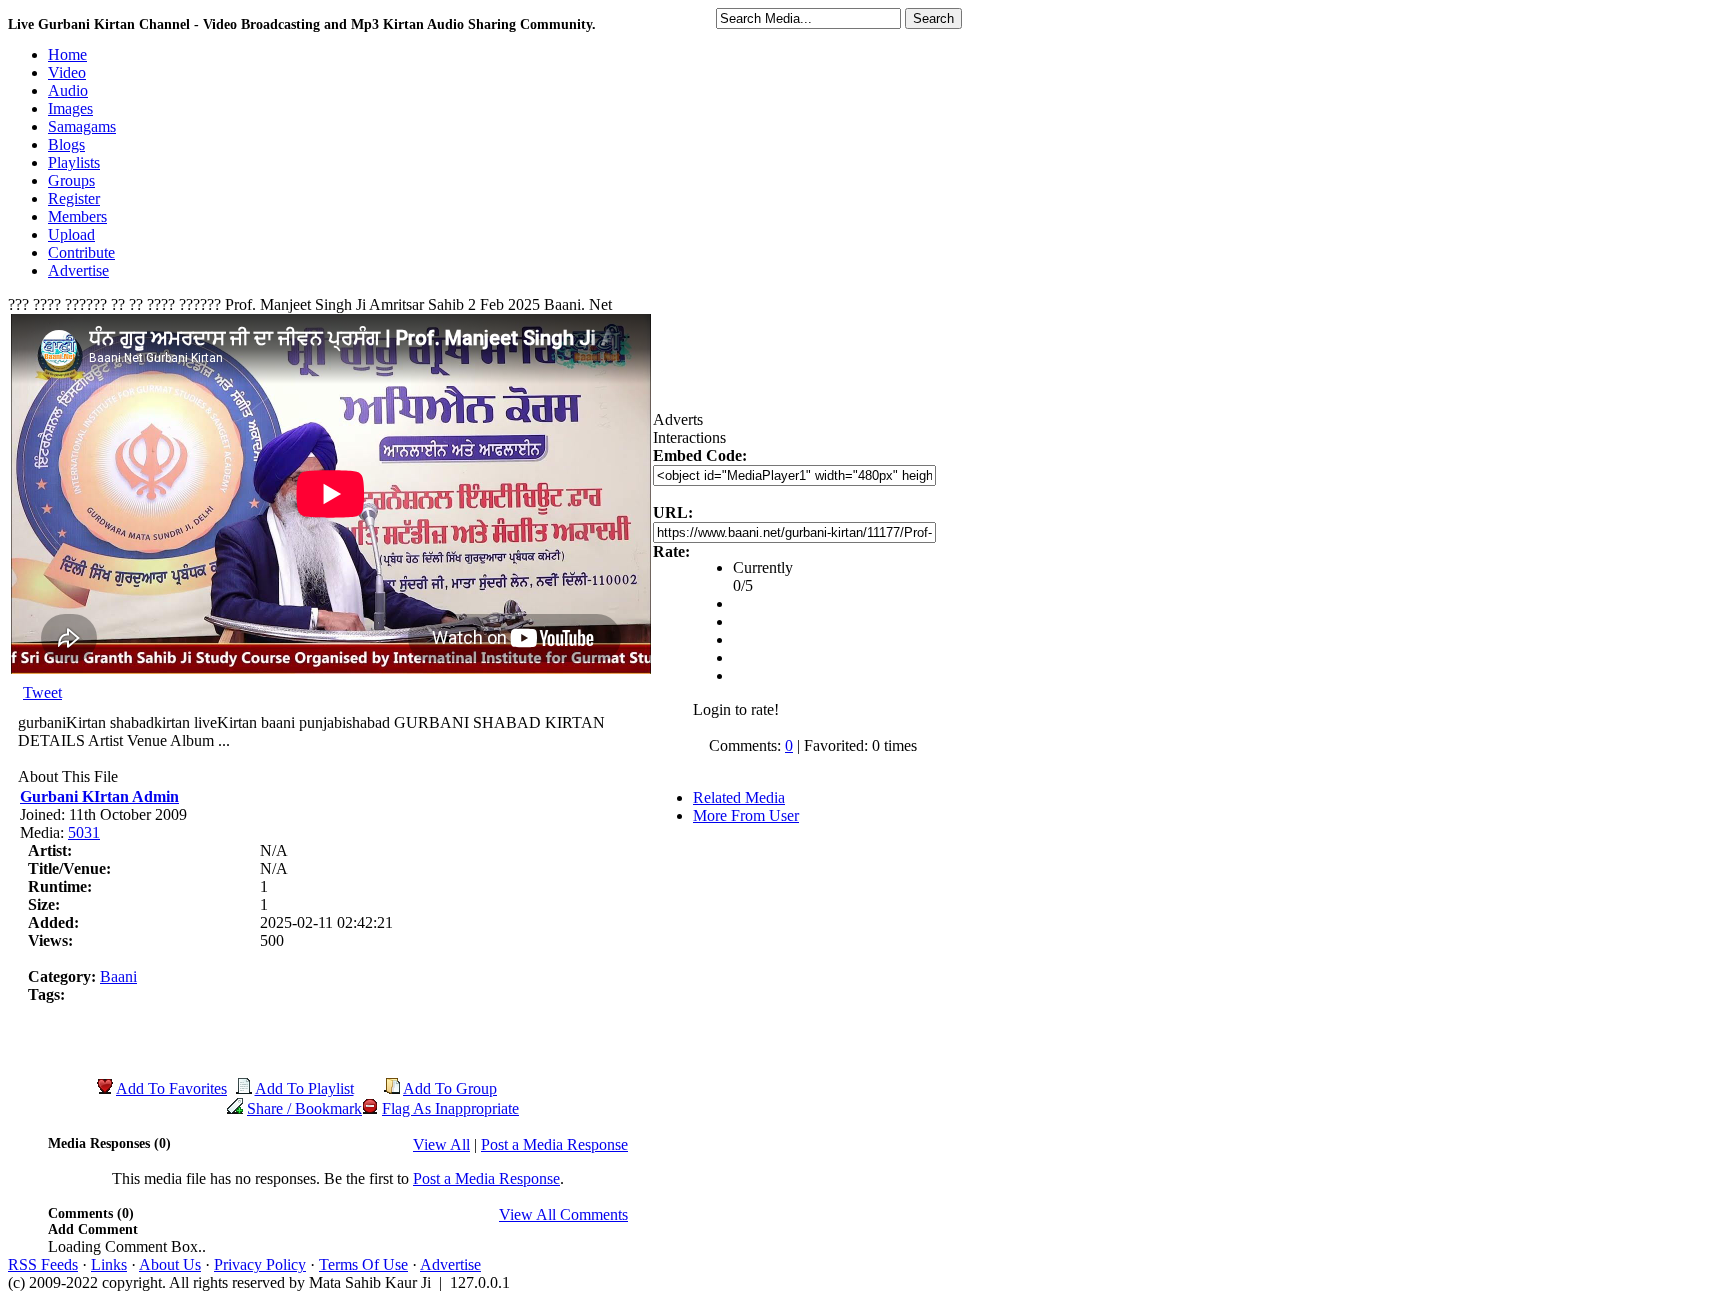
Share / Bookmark (304, 1108)
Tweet (42, 692)
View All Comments (563, 1214)
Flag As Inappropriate (450, 1108)
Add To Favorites (171, 1088)
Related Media (739, 797)
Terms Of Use (363, 1264)
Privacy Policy (260, 1264)
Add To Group (450, 1088)
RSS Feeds (43, 1264)
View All (441, 1144)
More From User (746, 815)
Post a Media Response (554, 1144)
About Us (170, 1264)
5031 (84, 832)
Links (109, 1264)
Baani (118, 976)
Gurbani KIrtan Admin (99, 796)
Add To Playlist (304, 1088)
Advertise (450, 1264)
